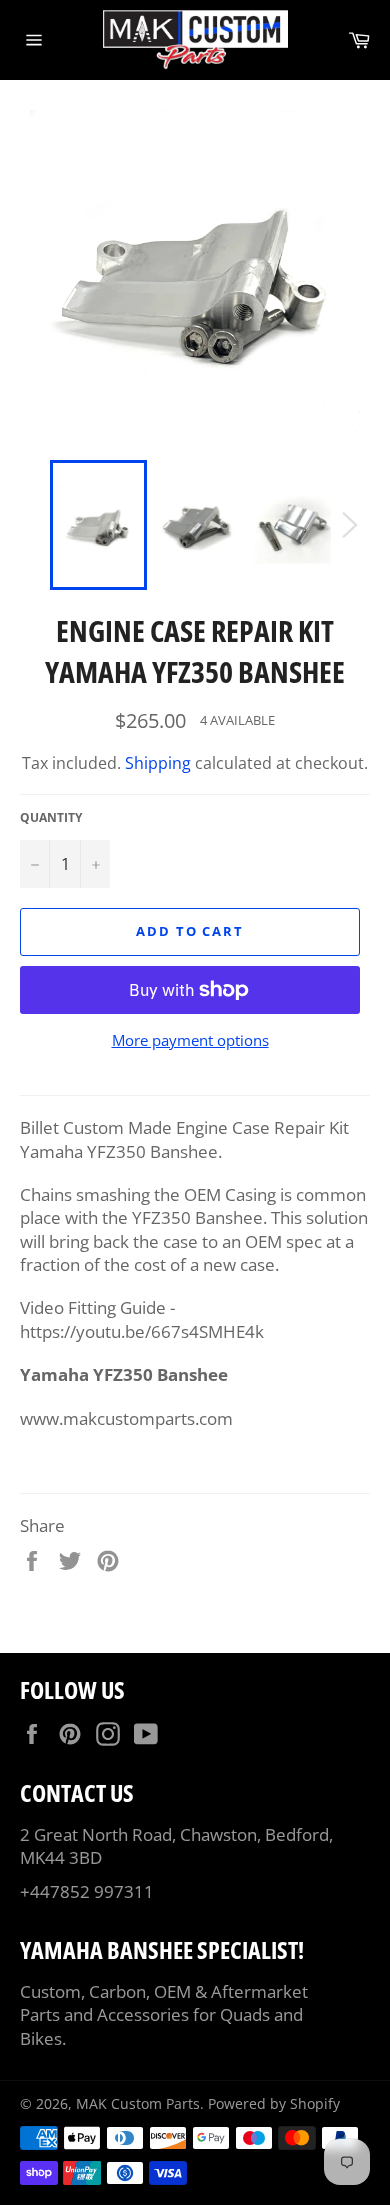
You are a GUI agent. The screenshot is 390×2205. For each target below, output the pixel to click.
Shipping (158, 763)
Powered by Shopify (274, 2103)
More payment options (190, 1040)
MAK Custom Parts (138, 2103)
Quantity (51, 818)
